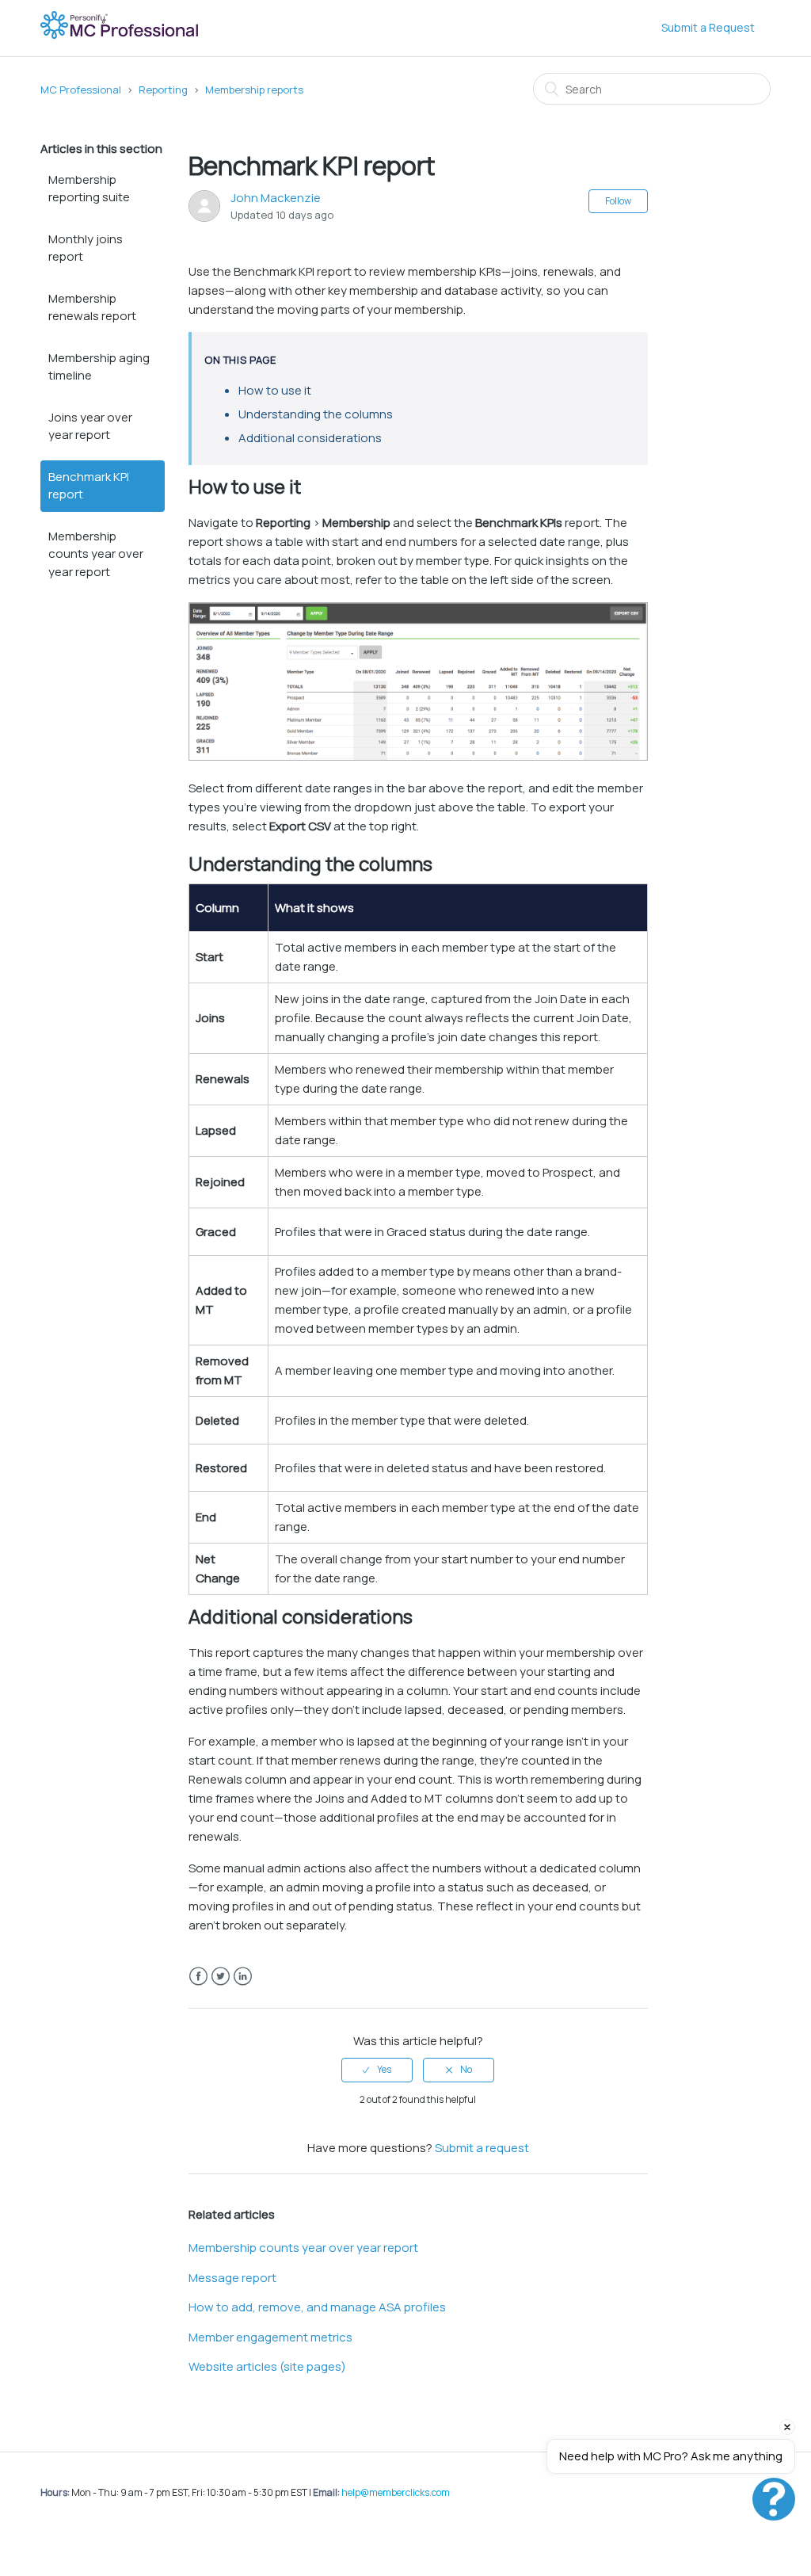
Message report (232, 2278)
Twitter (221, 1977)
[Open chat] (774, 2499)
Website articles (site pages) (267, 2366)
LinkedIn (243, 1977)
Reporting (163, 90)
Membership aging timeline (99, 367)
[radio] (377, 2070)
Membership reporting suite (89, 189)
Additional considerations (310, 438)
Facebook (198, 1977)
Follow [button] (618, 201)
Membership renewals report (92, 307)
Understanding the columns (316, 414)
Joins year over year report (90, 426)
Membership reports (254, 90)
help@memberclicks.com (396, 2492)
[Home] (121, 36)
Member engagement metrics (270, 2337)
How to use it (275, 390)
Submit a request (482, 2148)
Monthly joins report (86, 248)
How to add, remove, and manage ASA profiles (317, 2307)
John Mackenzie (276, 198)
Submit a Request (708, 27)
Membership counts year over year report (96, 554)
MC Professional (81, 90)
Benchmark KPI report (89, 486)
